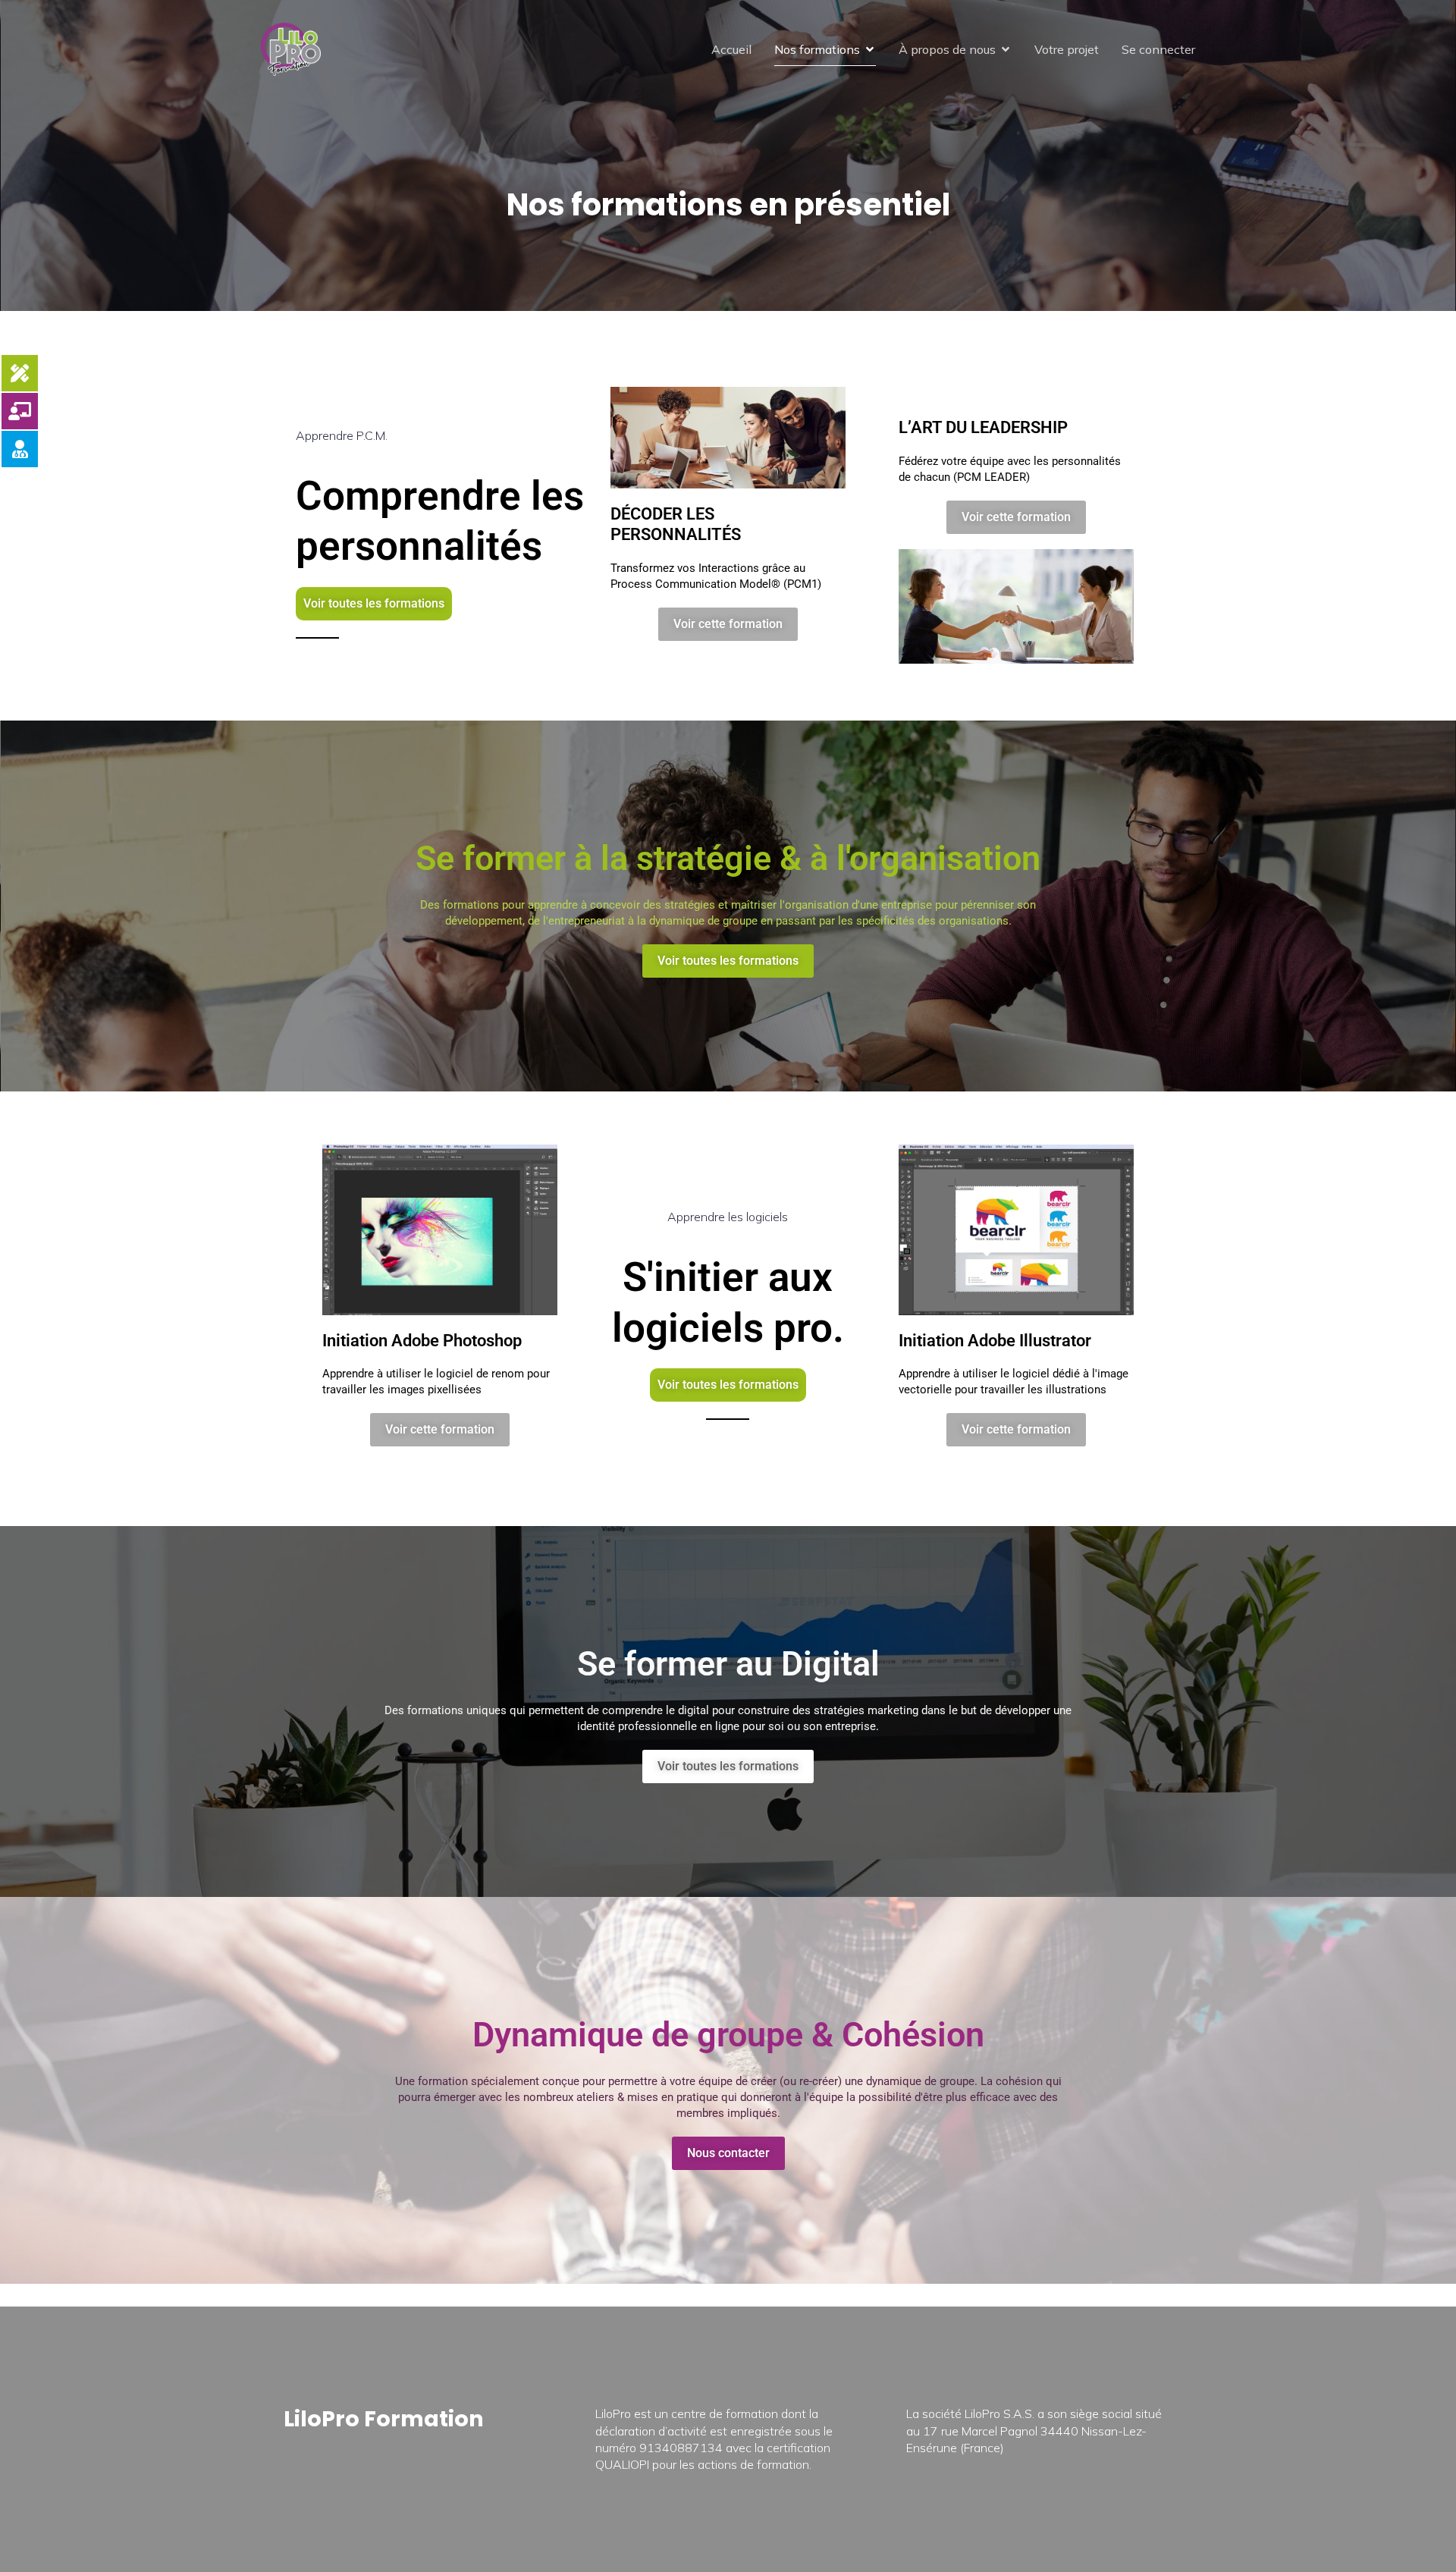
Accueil (731, 49)
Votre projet (1067, 49)
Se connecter (1158, 49)
